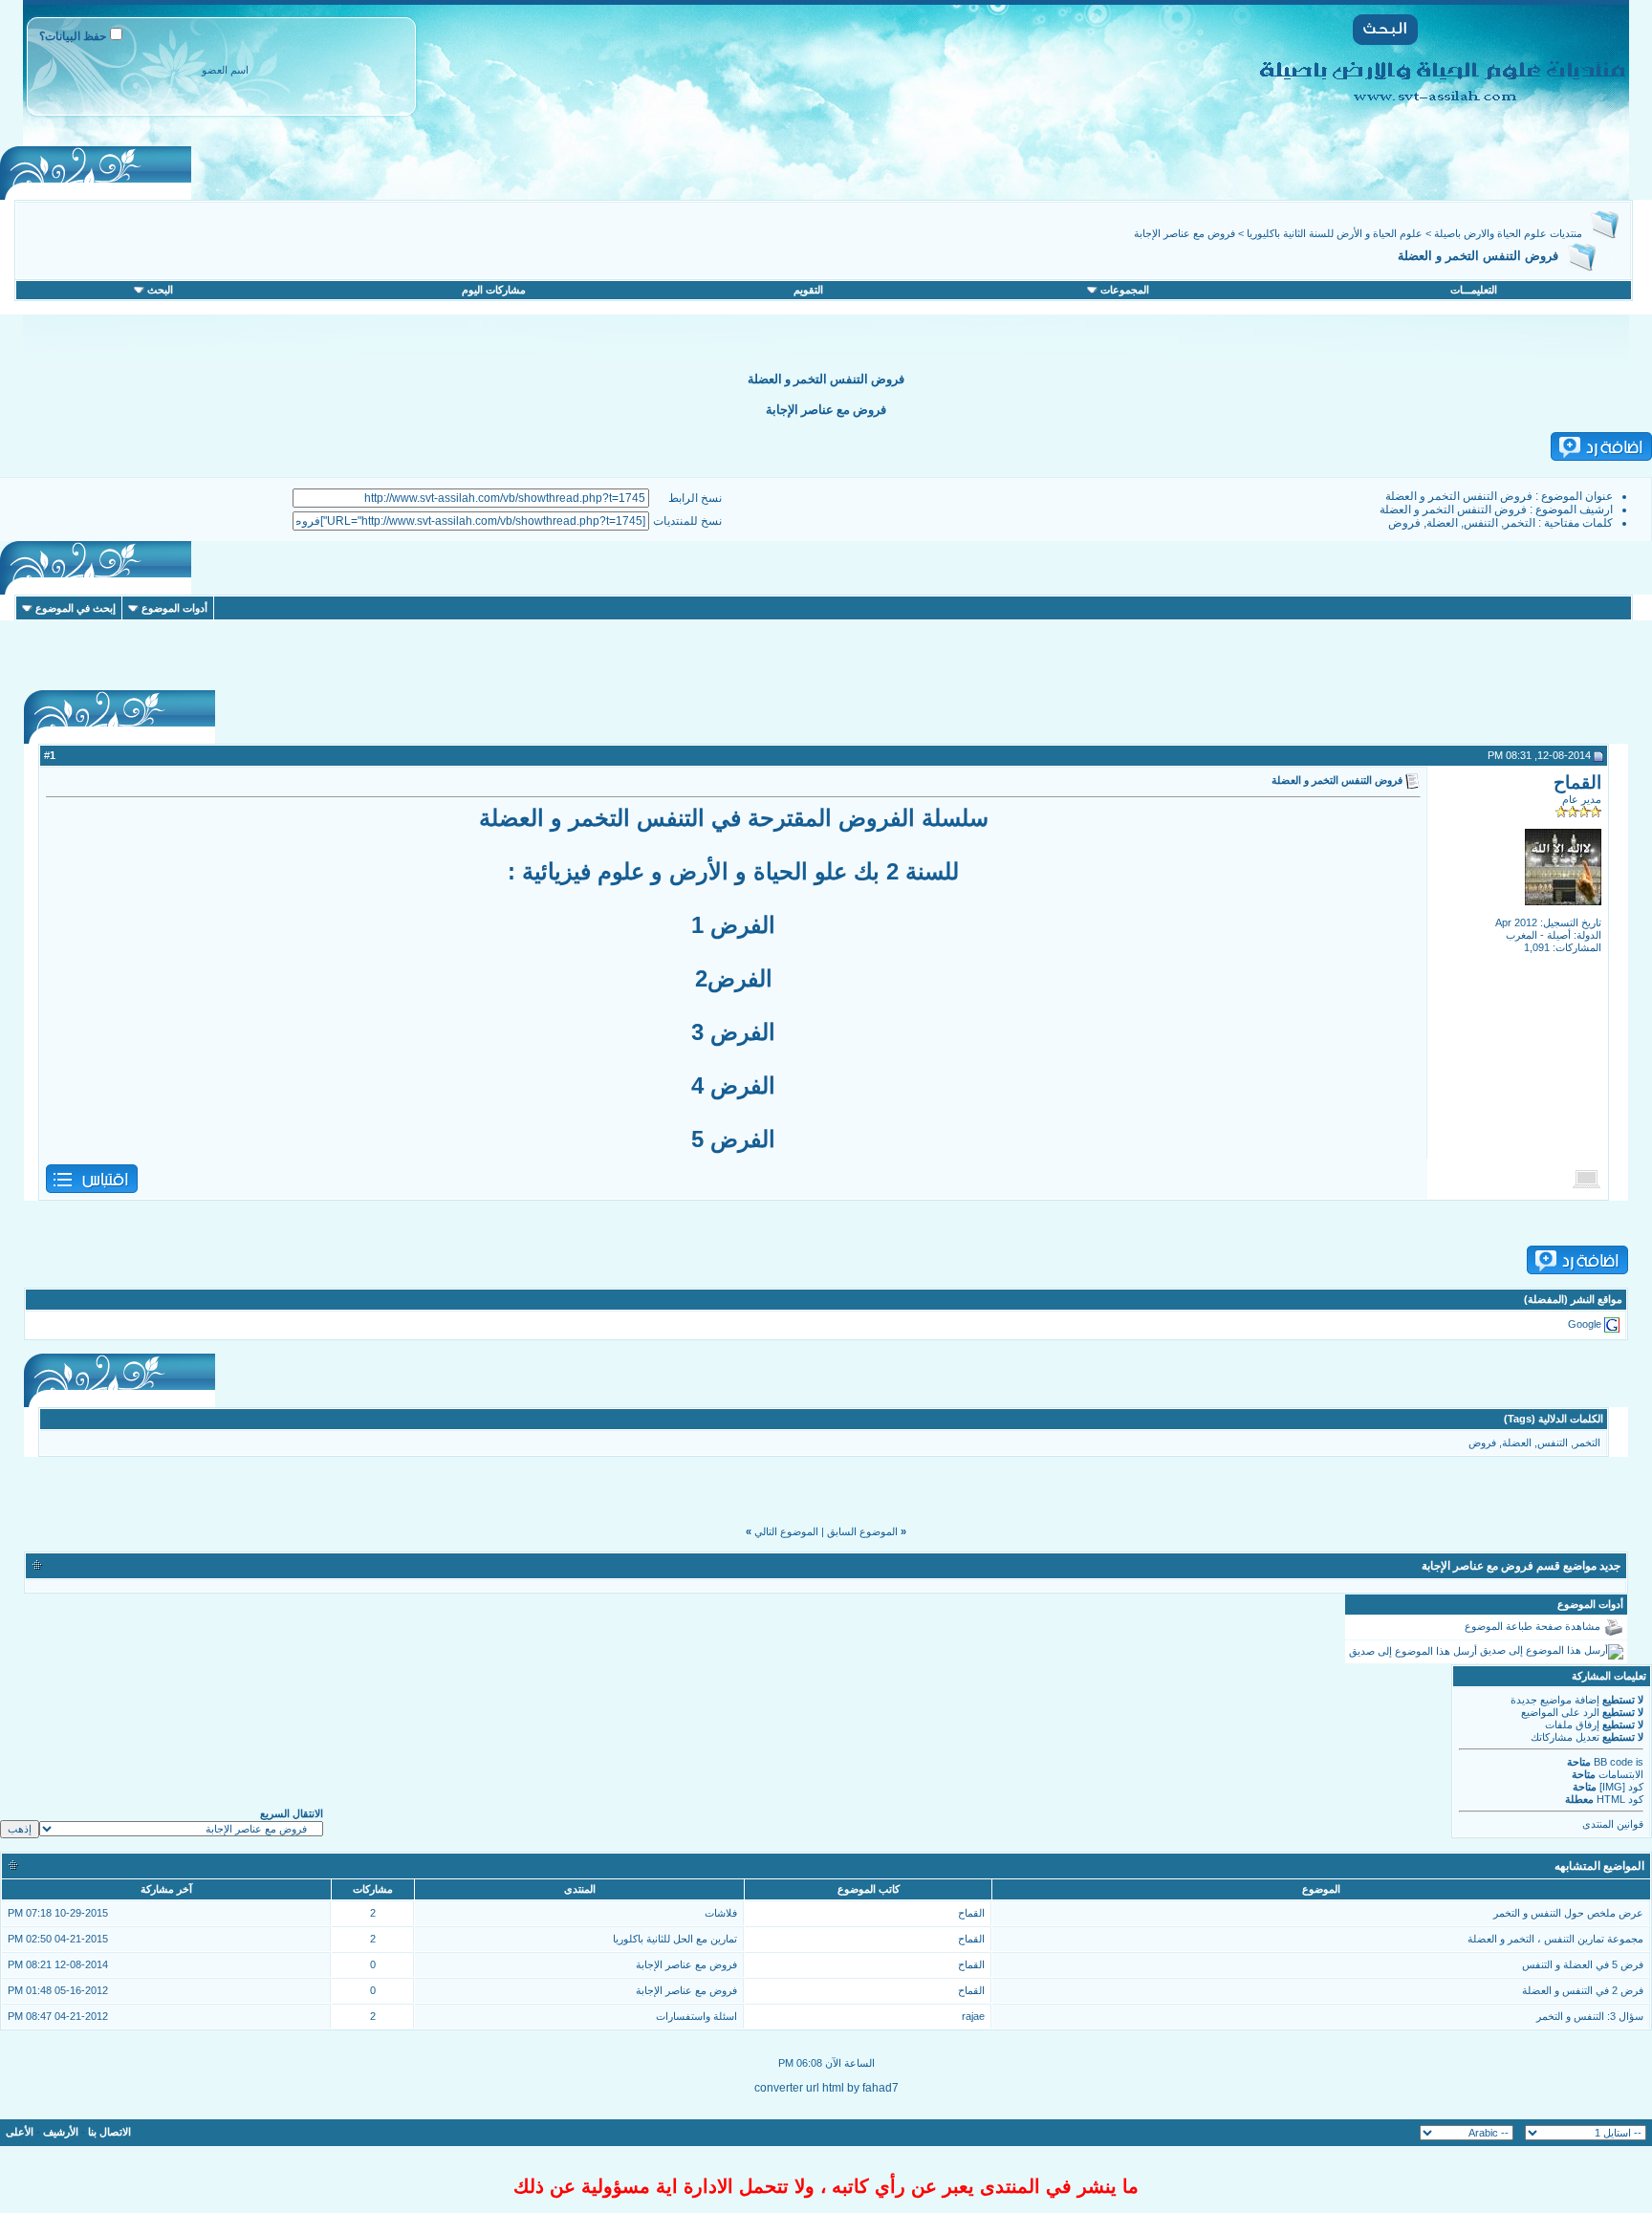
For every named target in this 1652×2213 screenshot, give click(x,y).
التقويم (808, 290)
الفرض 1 (733, 925)
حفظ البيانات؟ (73, 36)
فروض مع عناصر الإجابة (1185, 233)
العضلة (1442, 523)
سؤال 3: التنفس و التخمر (1590, 2016)
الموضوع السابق (862, 1531)
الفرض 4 (733, 1085)
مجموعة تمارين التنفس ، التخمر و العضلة (1555, 1939)
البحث (160, 290)
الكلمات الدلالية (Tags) (1554, 1419)
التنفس (1481, 523)
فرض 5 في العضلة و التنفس (1583, 1964)
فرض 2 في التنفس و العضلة (1583, 1990)
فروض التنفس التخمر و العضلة (1459, 496)
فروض (1404, 523)
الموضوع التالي (786, 1531)
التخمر (1520, 523)
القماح (1577, 782)
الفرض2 (734, 978)
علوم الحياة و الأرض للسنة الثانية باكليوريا (1335, 233)
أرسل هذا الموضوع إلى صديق (1413, 1651)
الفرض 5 (733, 1139)
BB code (1613, 1762)
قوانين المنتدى (1613, 1824)
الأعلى (20, 2132)
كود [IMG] (1621, 1787)
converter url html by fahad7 (826, 2088)
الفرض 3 (733, 1032)
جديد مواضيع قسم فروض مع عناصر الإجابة (1521, 1566)
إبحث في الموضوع (76, 608)
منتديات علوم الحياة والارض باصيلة (1508, 233)
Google (1585, 1324)
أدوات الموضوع (174, 608)
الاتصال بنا (109, 2132)
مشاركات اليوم (494, 290)
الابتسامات (1621, 1774)
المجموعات (1125, 290)
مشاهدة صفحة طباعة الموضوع (1532, 1626)
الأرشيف (61, 2132)
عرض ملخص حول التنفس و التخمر (1568, 1913)
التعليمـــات (1474, 290)
